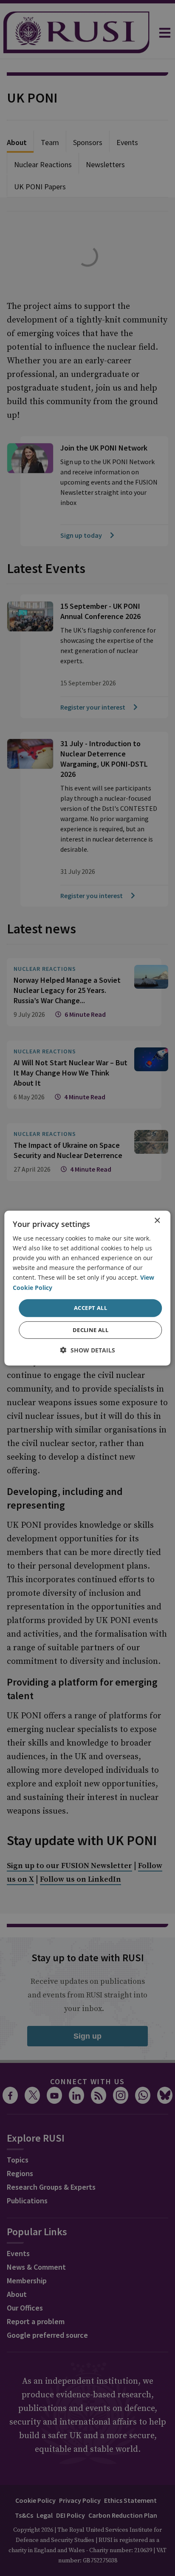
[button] (88, 1350)
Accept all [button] (90, 1308)
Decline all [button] (90, 1330)
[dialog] (87, 1288)
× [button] (157, 1220)
